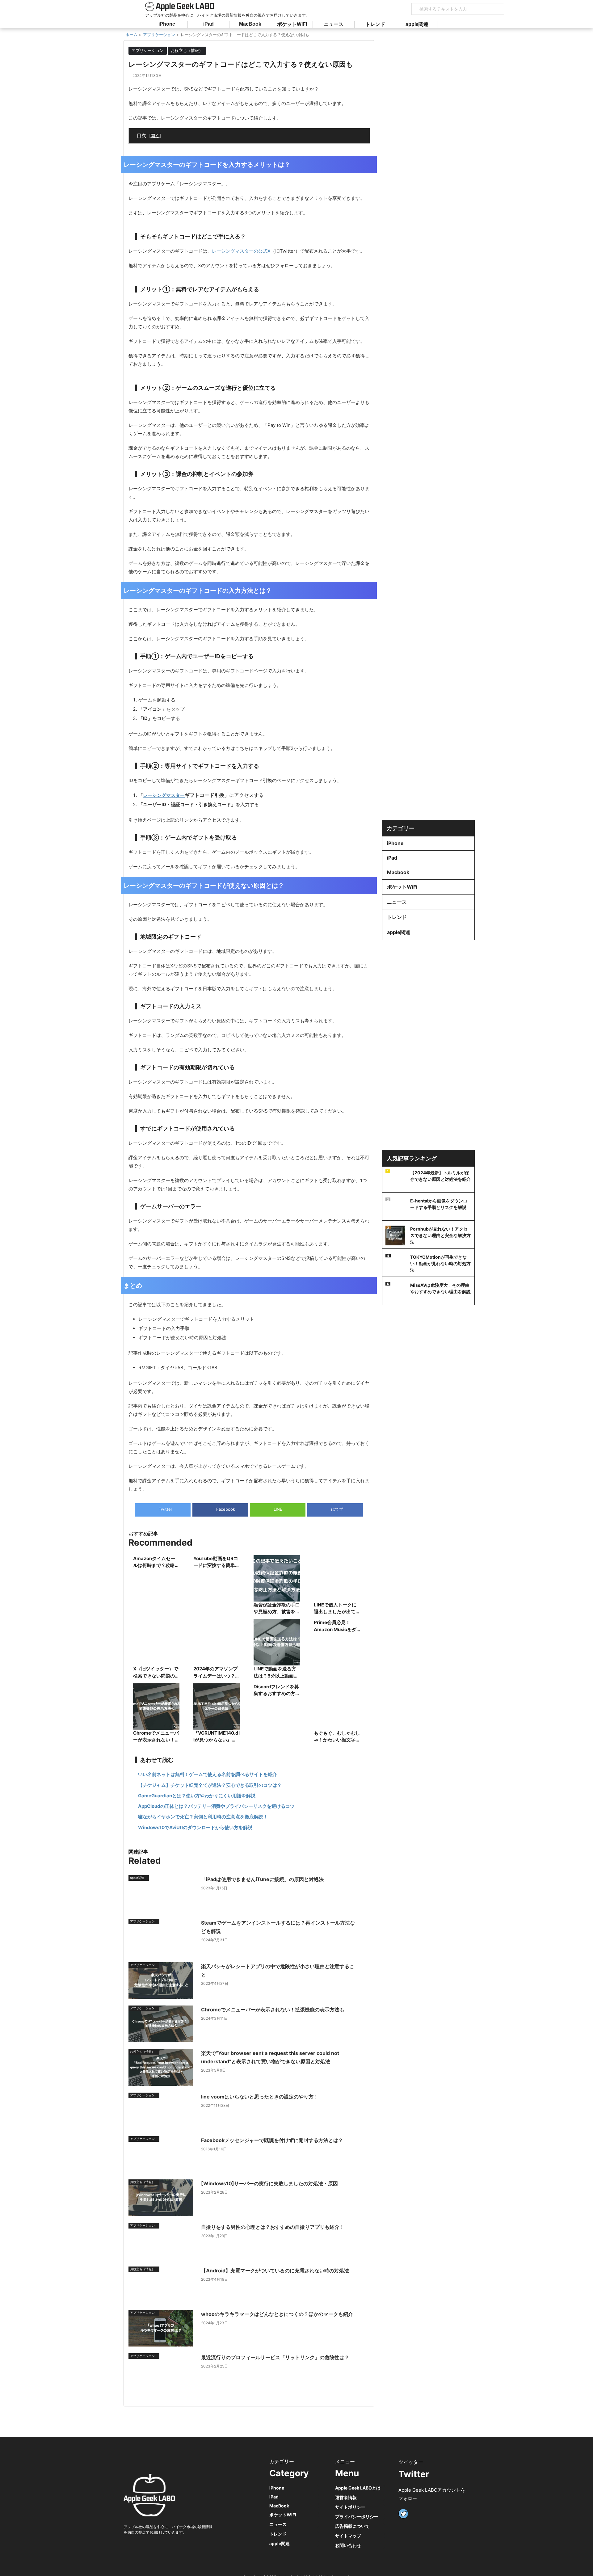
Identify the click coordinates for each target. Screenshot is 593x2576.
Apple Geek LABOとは (358, 2488)
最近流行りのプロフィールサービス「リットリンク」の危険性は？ (275, 2357)
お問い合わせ (348, 2545)
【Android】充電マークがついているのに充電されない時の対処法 (275, 2271)
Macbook (398, 872)
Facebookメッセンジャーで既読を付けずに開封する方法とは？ (272, 2140)
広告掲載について (352, 2526)
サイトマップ (348, 2536)
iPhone (167, 24)
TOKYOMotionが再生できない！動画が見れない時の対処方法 (440, 1263)
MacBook (250, 24)
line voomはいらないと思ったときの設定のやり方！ (260, 2097)
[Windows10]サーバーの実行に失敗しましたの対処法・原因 (269, 2183)
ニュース (334, 24)
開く (155, 135)
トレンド (375, 24)
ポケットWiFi (292, 24)
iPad (208, 24)
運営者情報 (346, 2497)
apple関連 (417, 24)
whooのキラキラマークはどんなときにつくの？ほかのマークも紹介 (277, 2314)
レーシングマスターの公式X (241, 251)
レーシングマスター (164, 795)
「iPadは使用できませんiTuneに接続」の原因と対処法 (262, 1879)
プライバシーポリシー (357, 2517)
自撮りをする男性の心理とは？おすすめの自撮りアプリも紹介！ (273, 2227)
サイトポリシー (350, 2507)
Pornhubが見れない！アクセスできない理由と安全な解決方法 (440, 1235)
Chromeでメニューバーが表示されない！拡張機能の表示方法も (273, 2010)
